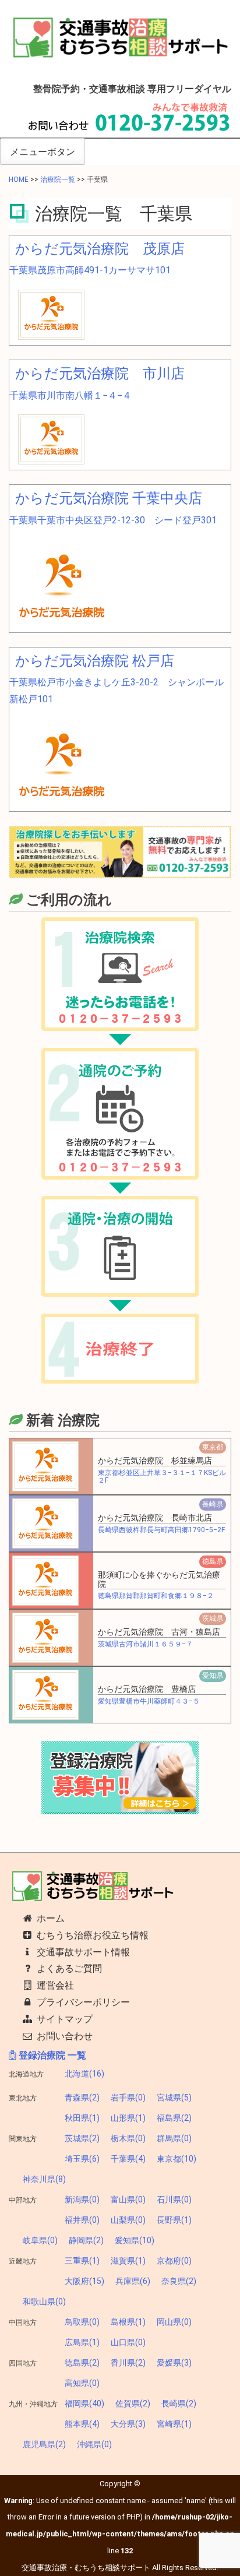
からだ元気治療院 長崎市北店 (155, 1518)
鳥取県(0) (82, 2322)
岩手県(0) (128, 2098)
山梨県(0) (128, 2220)
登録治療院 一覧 (51, 2055)
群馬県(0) (174, 2138)
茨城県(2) (82, 2138)
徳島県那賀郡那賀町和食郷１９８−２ (156, 1596)
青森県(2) (82, 2098)
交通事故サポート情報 (82, 1952)
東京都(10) (177, 2159)
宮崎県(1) (174, 2424)
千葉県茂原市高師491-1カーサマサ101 (90, 270)
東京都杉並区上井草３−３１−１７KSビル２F (162, 1477)
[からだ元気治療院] (62, 583)
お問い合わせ (63, 2036)
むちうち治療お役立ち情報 (91, 1935)
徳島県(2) (82, 2363)
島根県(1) (128, 2322)
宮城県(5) (174, 2098)
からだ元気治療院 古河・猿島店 (159, 1632)
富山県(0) (128, 2200)
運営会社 (54, 1985)
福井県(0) (82, 2220)
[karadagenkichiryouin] (51, 314)
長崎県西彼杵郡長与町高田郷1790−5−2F (161, 1530)
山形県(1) (128, 2118)
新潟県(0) (82, 2200)
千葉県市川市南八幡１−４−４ (70, 395)
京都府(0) (174, 2261)
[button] (45, 1466)
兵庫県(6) (133, 2281)
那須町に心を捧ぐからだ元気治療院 (159, 1579)
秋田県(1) (82, 2118)
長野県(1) (174, 2220)
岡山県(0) (174, 2322)
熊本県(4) (82, 2424)
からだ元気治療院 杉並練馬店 (155, 1461)
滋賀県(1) (128, 2261)
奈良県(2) (179, 2281)
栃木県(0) (128, 2138)
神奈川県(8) (44, 2179)
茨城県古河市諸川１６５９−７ (145, 1644)
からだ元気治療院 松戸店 (95, 661)
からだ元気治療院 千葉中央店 (109, 498)
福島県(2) (174, 2118)
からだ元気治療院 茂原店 (100, 249)
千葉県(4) (128, 2159)
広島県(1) (82, 2342)
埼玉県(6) (82, 2159)
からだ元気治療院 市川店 (100, 374)
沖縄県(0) (94, 2444)
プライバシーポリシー (82, 2002)
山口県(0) (128, 2342)
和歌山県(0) (44, 2301)
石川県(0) (174, 2200)
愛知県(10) (135, 2240)
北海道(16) (84, 2074)
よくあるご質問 (68, 1968)
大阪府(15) (84, 2281)
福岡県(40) (84, 2403)
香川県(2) (128, 2363)
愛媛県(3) (174, 2363)
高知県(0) (82, 2383)
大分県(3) (128, 2424)
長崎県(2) (179, 2403)
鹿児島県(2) (44, 2444)
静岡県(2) (86, 2240)
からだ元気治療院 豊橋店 (147, 1689)
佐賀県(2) (133, 2403)
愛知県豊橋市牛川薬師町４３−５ (149, 1701)
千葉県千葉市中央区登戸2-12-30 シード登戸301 (113, 520)
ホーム (50, 1918)
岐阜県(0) (40, 2240)
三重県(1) (82, 2261)
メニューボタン (43, 152)
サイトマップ (63, 2019)
